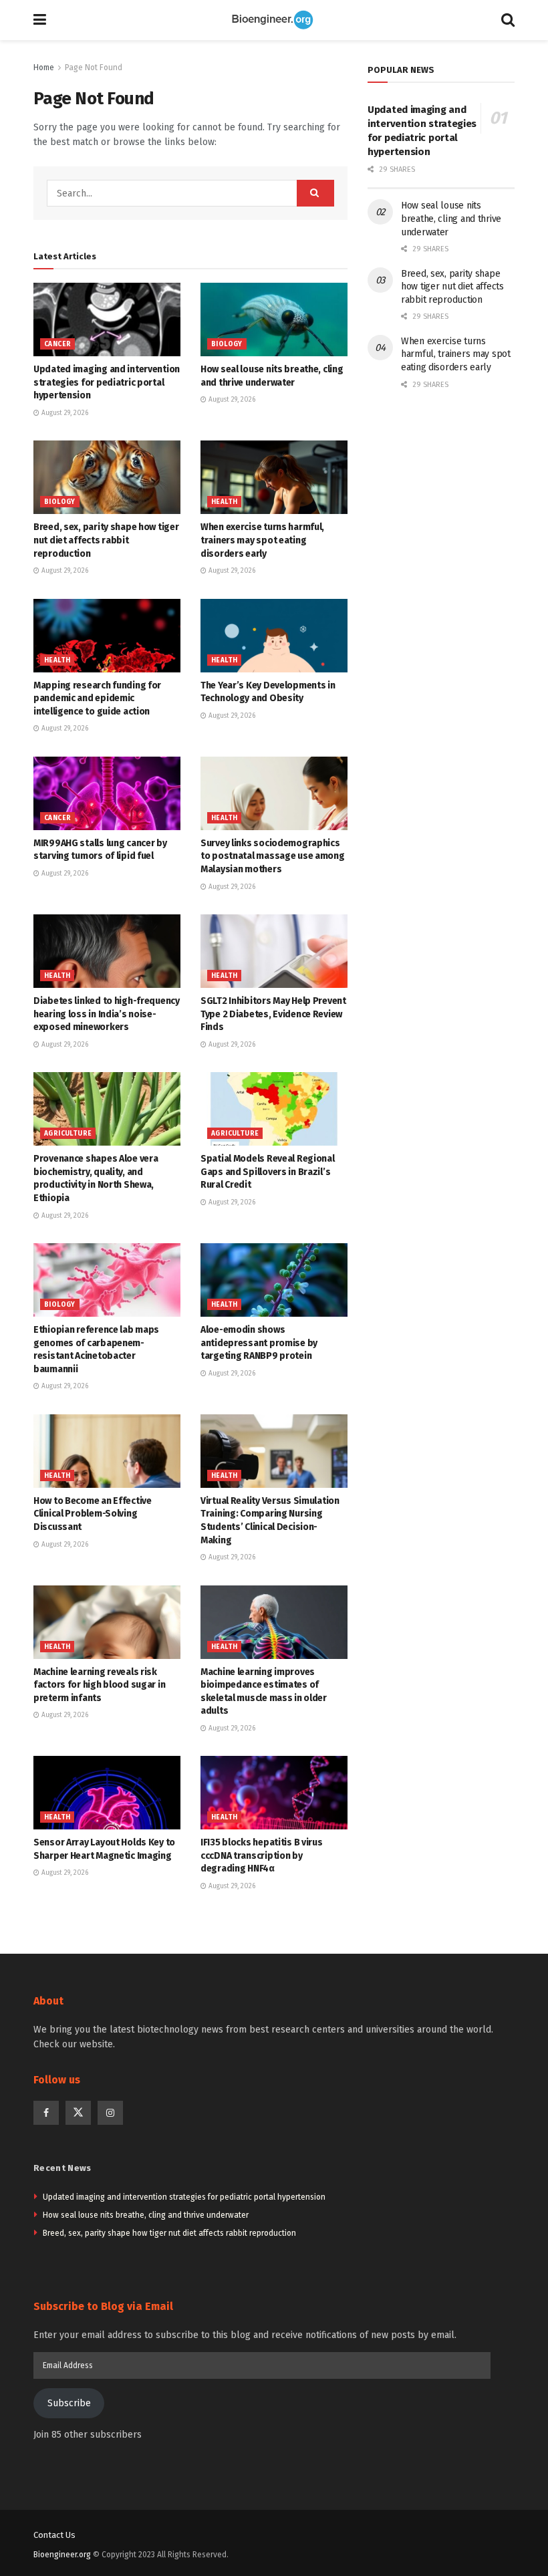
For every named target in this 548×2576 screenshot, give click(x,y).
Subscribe (69, 2403)
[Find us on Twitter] (78, 2113)
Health (224, 502)
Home (44, 68)
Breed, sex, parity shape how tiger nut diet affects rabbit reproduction (106, 540)
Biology (227, 344)
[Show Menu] (40, 20)
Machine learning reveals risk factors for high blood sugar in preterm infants (99, 1685)
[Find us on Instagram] (110, 2113)
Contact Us (54, 2535)
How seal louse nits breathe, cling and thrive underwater (451, 219)
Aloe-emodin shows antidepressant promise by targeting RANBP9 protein (259, 1343)
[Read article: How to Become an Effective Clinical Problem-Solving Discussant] (107, 1451)
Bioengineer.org (62, 2555)
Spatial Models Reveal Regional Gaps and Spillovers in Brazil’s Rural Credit (268, 1172)
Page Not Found (94, 68)
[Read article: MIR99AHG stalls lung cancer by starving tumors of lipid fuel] (107, 793)
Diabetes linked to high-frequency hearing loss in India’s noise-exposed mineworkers (107, 1014)
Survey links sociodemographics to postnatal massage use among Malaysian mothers (273, 856)
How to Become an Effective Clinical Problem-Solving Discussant (93, 1514)
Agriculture (68, 1134)
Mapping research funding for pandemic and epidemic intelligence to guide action (97, 698)
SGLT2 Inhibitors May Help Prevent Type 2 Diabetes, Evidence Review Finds (273, 1014)
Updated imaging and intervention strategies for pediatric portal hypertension (107, 382)
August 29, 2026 (64, 413)
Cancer (57, 344)
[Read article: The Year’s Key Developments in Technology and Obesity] (274, 636)
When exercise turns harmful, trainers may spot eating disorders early (262, 540)
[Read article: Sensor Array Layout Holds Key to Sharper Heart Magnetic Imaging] (107, 1793)
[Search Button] (508, 20)
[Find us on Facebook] (46, 2113)
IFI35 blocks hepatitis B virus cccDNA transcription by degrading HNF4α (262, 1855)
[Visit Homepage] (274, 20)
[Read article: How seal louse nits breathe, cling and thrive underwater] (274, 319)
